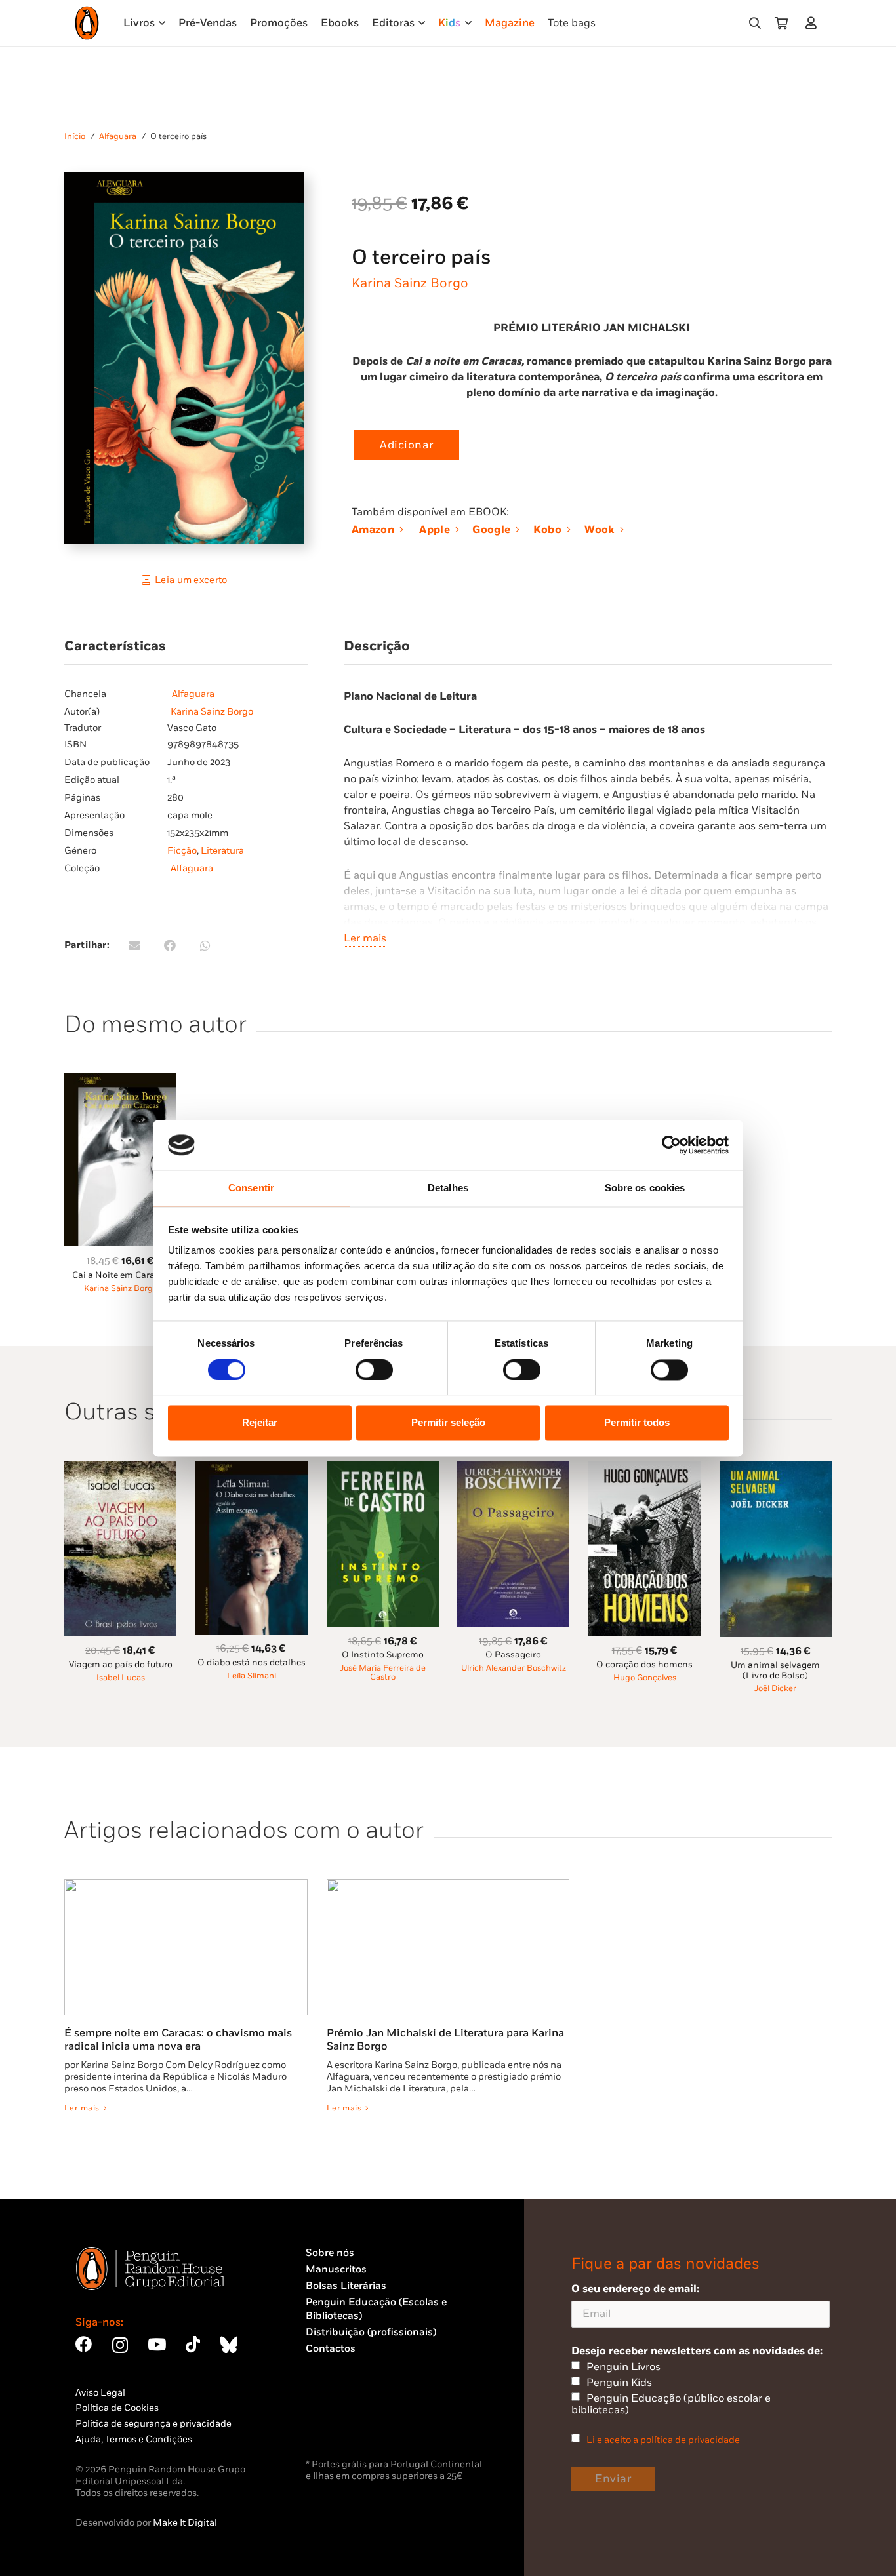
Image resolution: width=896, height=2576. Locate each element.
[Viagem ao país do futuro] (120, 1468)
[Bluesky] (228, 2344)
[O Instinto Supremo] (383, 1468)
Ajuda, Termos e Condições (134, 2439)
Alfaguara (118, 137)
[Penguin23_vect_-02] (345, 2421)
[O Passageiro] (513, 1468)
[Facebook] (84, 2344)
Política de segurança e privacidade (153, 2424)
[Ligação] (814, 23)
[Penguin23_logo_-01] (87, 23)
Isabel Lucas (121, 1678)
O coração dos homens (644, 1665)
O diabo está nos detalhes (252, 1663)
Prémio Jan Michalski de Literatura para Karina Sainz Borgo (445, 2040)
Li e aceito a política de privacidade (663, 2440)
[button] (755, 23)
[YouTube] (157, 2344)
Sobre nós (330, 2253)
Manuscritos (336, 2269)
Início (75, 137)
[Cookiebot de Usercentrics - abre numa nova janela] (671, 1145)
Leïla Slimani (252, 1676)
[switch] (374, 1370)
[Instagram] (120, 2345)
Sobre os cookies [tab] (645, 1188)
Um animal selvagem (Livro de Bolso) (775, 1670)
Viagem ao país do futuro (121, 1665)
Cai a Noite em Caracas (121, 1275)
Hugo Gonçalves (645, 1678)
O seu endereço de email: (635, 2289)
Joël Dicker (775, 1689)
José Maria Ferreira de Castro (383, 1673)
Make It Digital (185, 2523)
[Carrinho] (781, 23)
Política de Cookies (117, 2408)
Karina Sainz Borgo (410, 283)
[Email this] (134, 945)
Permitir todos (637, 1423)
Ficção (182, 851)
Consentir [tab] (251, 1188)
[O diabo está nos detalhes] (252, 1468)
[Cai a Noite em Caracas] (120, 1081)
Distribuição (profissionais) (371, 2332)
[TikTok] (193, 2344)
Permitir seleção (448, 1423)
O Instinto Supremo (383, 1655)
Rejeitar (260, 1423)
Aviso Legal (100, 2393)
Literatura (222, 851)
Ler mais (365, 938)
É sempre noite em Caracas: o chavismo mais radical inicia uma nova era (178, 2040)
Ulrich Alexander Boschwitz (514, 1668)
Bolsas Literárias (346, 2286)
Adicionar (407, 445)
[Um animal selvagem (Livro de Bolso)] (776, 1468)
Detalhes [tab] (448, 1188)
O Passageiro (513, 1655)
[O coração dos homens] (644, 1468)
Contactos (331, 2349)
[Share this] (170, 945)
